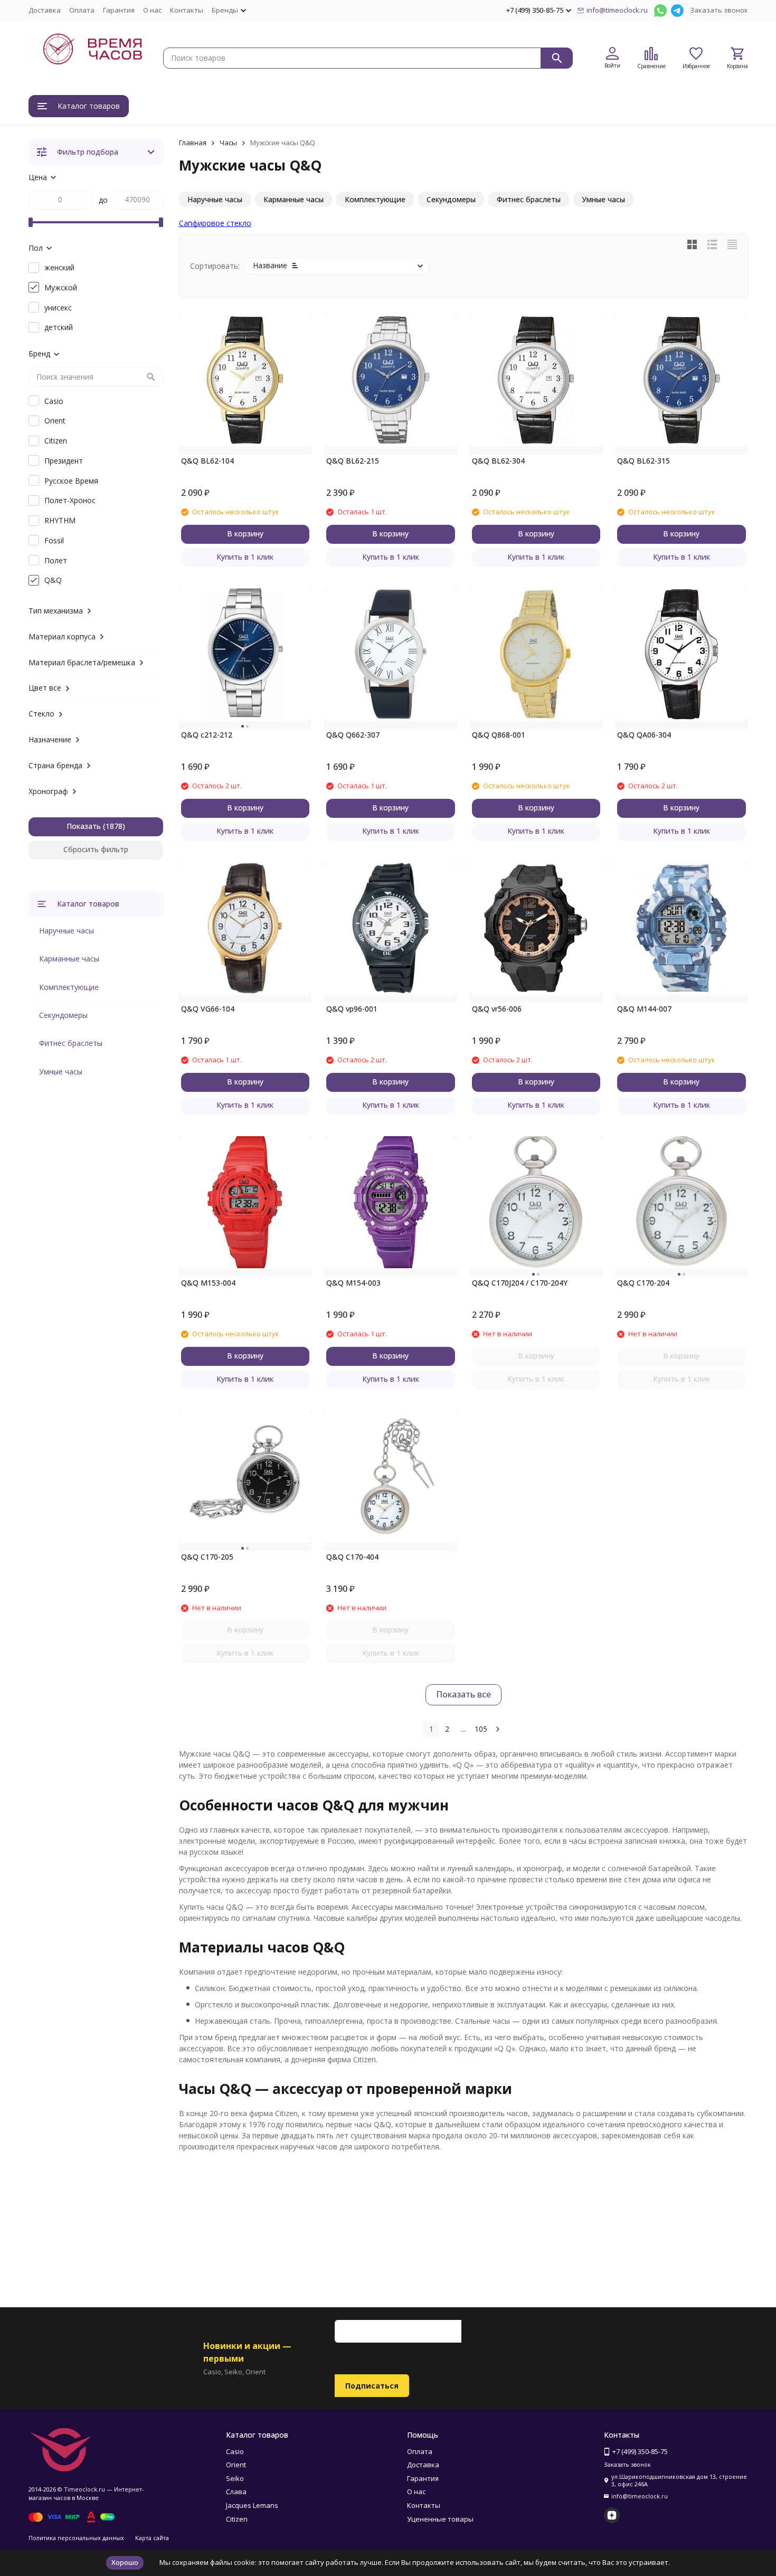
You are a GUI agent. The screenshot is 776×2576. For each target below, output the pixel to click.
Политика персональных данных (76, 2538)
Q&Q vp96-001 (352, 1009)
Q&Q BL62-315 (643, 461)
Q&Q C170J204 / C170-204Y (520, 1283)
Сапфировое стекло (215, 223)
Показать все (463, 1694)
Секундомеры (63, 1015)
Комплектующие (69, 987)
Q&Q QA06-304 (644, 735)
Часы (228, 143)
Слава (236, 2492)
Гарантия (119, 10)
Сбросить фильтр (96, 849)
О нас (152, 10)
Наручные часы (67, 931)
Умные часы (61, 1072)
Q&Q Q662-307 (353, 735)
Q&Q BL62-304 (498, 461)
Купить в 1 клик (245, 557)
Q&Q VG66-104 (208, 1009)
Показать (84, 826)
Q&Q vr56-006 (497, 1009)
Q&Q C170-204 (643, 1283)
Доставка (45, 10)
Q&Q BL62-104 (207, 461)
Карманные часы (69, 959)
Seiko (235, 2478)
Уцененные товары (440, 2519)
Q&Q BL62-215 (353, 461)
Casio (235, 2451)
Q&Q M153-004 (208, 1283)
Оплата (82, 10)
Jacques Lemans (252, 2505)
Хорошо (125, 2562)
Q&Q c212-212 (207, 735)
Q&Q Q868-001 (499, 735)
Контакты (187, 10)
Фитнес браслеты (71, 1043)
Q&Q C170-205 (207, 1557)
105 (481, 1729)
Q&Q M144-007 (644, 1009)
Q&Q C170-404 (352, 1557)
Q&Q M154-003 (353, 1283)
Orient (236, 2465)
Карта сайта (152, 2538)
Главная (193, 143)
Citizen (237, 2519)
